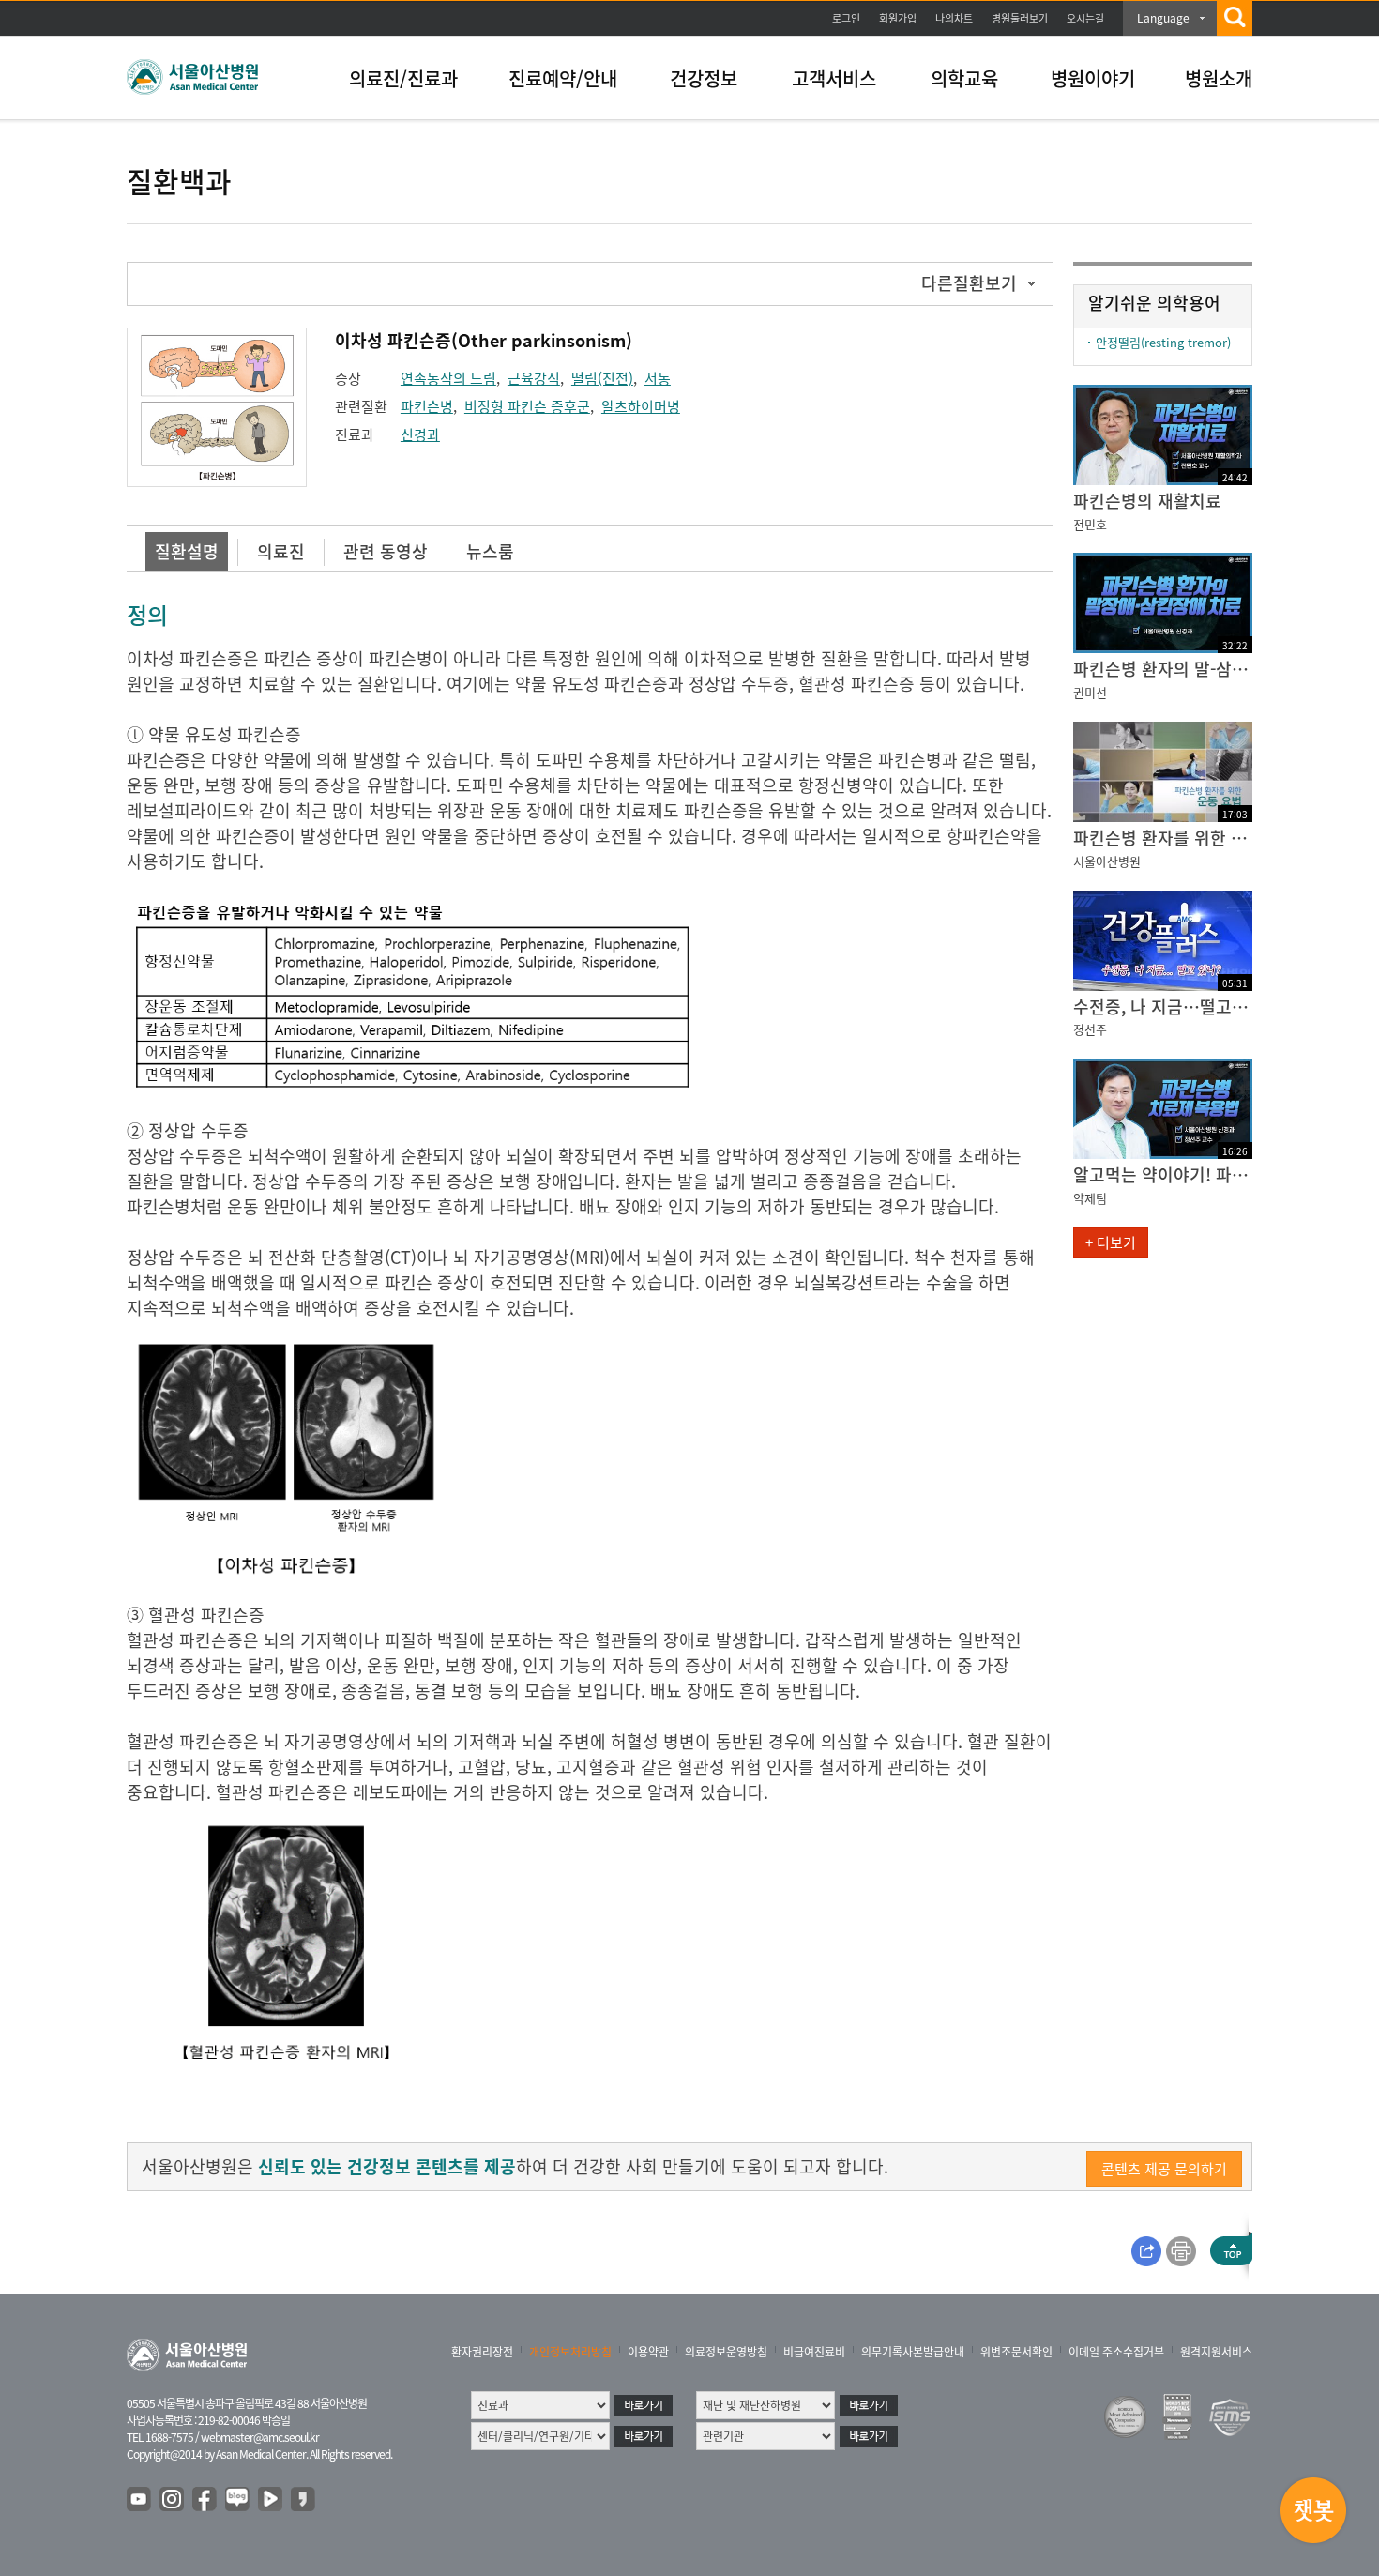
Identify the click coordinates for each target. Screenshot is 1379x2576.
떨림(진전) (602, 378)
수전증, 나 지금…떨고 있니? (1163, 1006)
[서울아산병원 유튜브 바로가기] (140, 2500)
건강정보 (704, 78)
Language (1163, 18)
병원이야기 (1093, 78)
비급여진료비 (814, 2352)
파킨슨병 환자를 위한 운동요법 (1163, 838)
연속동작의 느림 (448, 378)
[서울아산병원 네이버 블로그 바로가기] (238, 2500)
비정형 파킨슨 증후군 (527, 406)
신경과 (420, 434)
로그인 (846, 18)
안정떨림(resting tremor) (1163, 342)
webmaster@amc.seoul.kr (260, 2437)
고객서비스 (834, 78)
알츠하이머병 (641, 406)
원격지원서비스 (1216, 2352)
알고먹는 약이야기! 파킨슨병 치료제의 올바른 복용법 (1163, 1174)
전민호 (1090, 524)
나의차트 (954, 18)
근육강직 (534, 378)
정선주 (1090, 1029)
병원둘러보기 (1020, 18)
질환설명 (187, 551)
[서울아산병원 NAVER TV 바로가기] (271, 2500)
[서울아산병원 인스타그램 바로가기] (173, 2500)
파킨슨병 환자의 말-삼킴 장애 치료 (1163, 669)
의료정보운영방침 (726, 2352)
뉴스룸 (490, 551)
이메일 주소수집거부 (1116, 2352)
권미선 (1090, 692)
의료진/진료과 (403, 78)
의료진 (281, 551)
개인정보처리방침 (570, 2352)
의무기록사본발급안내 (913, 2352)
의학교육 (964, 78)
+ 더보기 (1111, 1242)
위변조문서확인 (1016, 2352)
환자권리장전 (482, 2352)
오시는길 (1085, 18)
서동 (658, 378)
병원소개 (1219, 78)
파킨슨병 (427, 406)
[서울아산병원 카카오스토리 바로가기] (304, 2500)
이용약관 (648, 2352)
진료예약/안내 (563, 78)
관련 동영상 (386, 551)
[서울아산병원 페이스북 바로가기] (205, 2500)
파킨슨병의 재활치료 (1147, 501)
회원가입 (898, 18)
